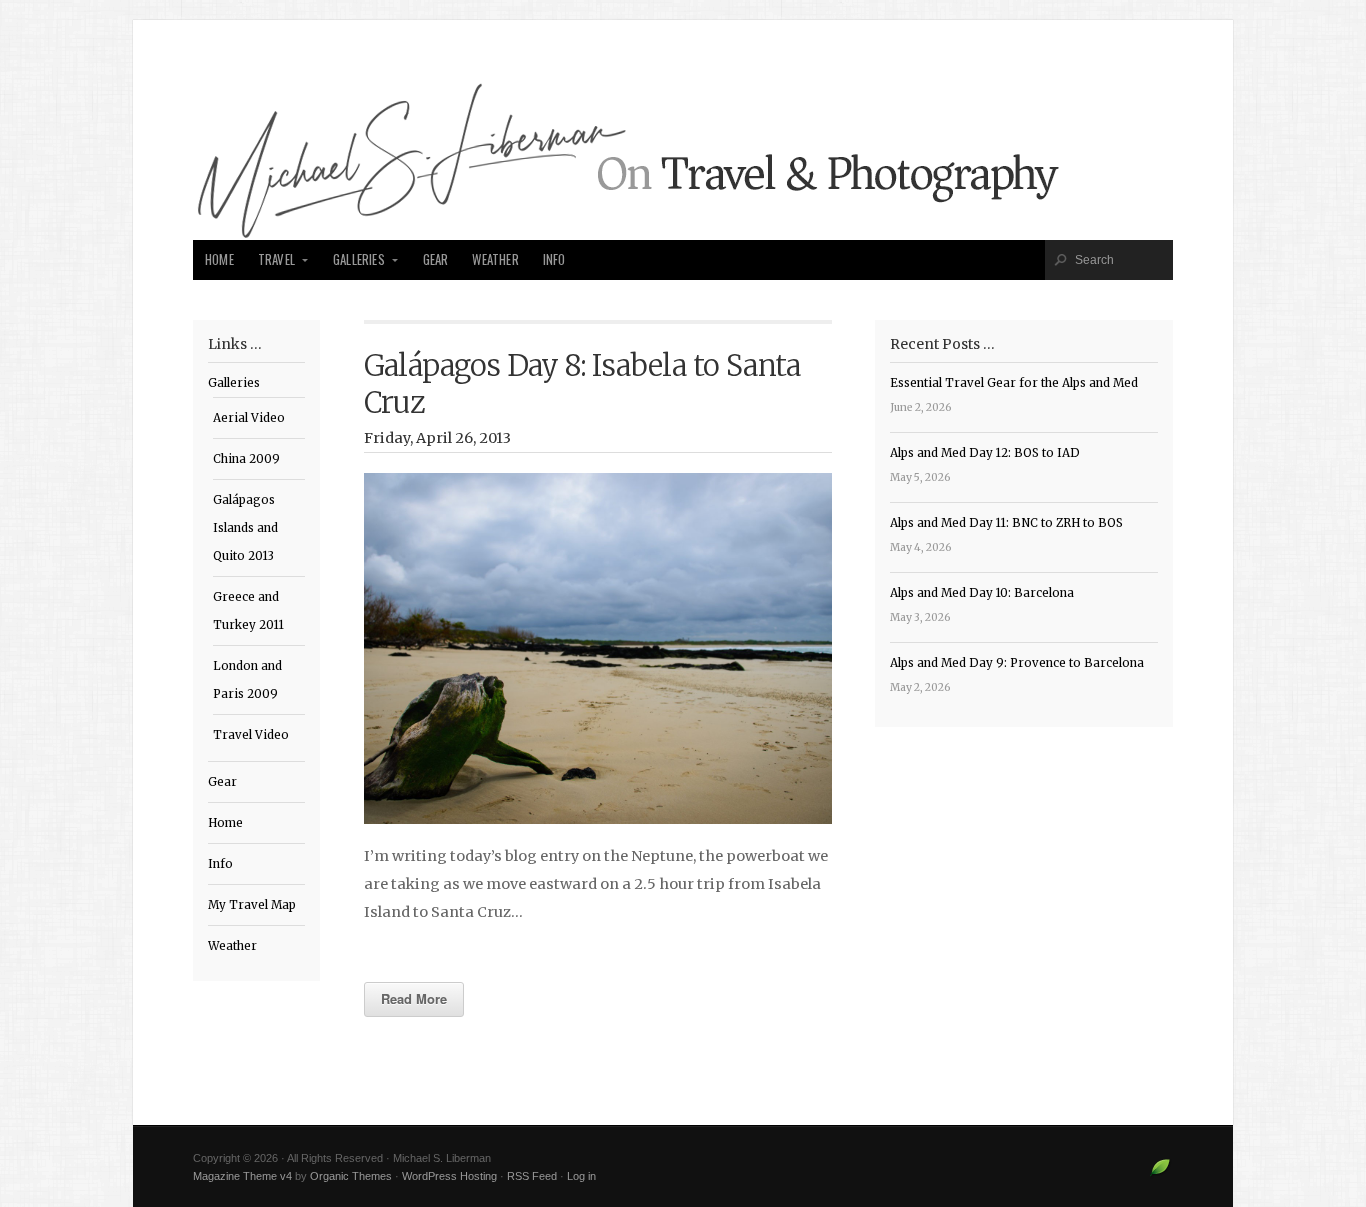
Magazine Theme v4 (242, 1176)
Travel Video (251, 735)
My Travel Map (252, 905)
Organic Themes (351, 1176)
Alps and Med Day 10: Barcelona (982, 593)
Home (219, 259)
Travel (276, 259)
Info (554, 259)
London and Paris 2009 (247, 680)
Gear (436, 259)
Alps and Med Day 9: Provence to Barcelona (1017, 663)
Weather (495, 259)
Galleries (359, 259)
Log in (581, 1176)
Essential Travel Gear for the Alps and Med (1014, 383)
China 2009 (246, 459)
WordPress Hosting (449, 1176)
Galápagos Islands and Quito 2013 (245, 528)
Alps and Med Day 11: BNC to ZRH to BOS (1006, 523)
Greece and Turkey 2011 (248, 611)
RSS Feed (532, 1176)
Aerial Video (249, 418)
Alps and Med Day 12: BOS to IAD (985, 453)
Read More (414, 998)
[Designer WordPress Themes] (1160, 1175)
